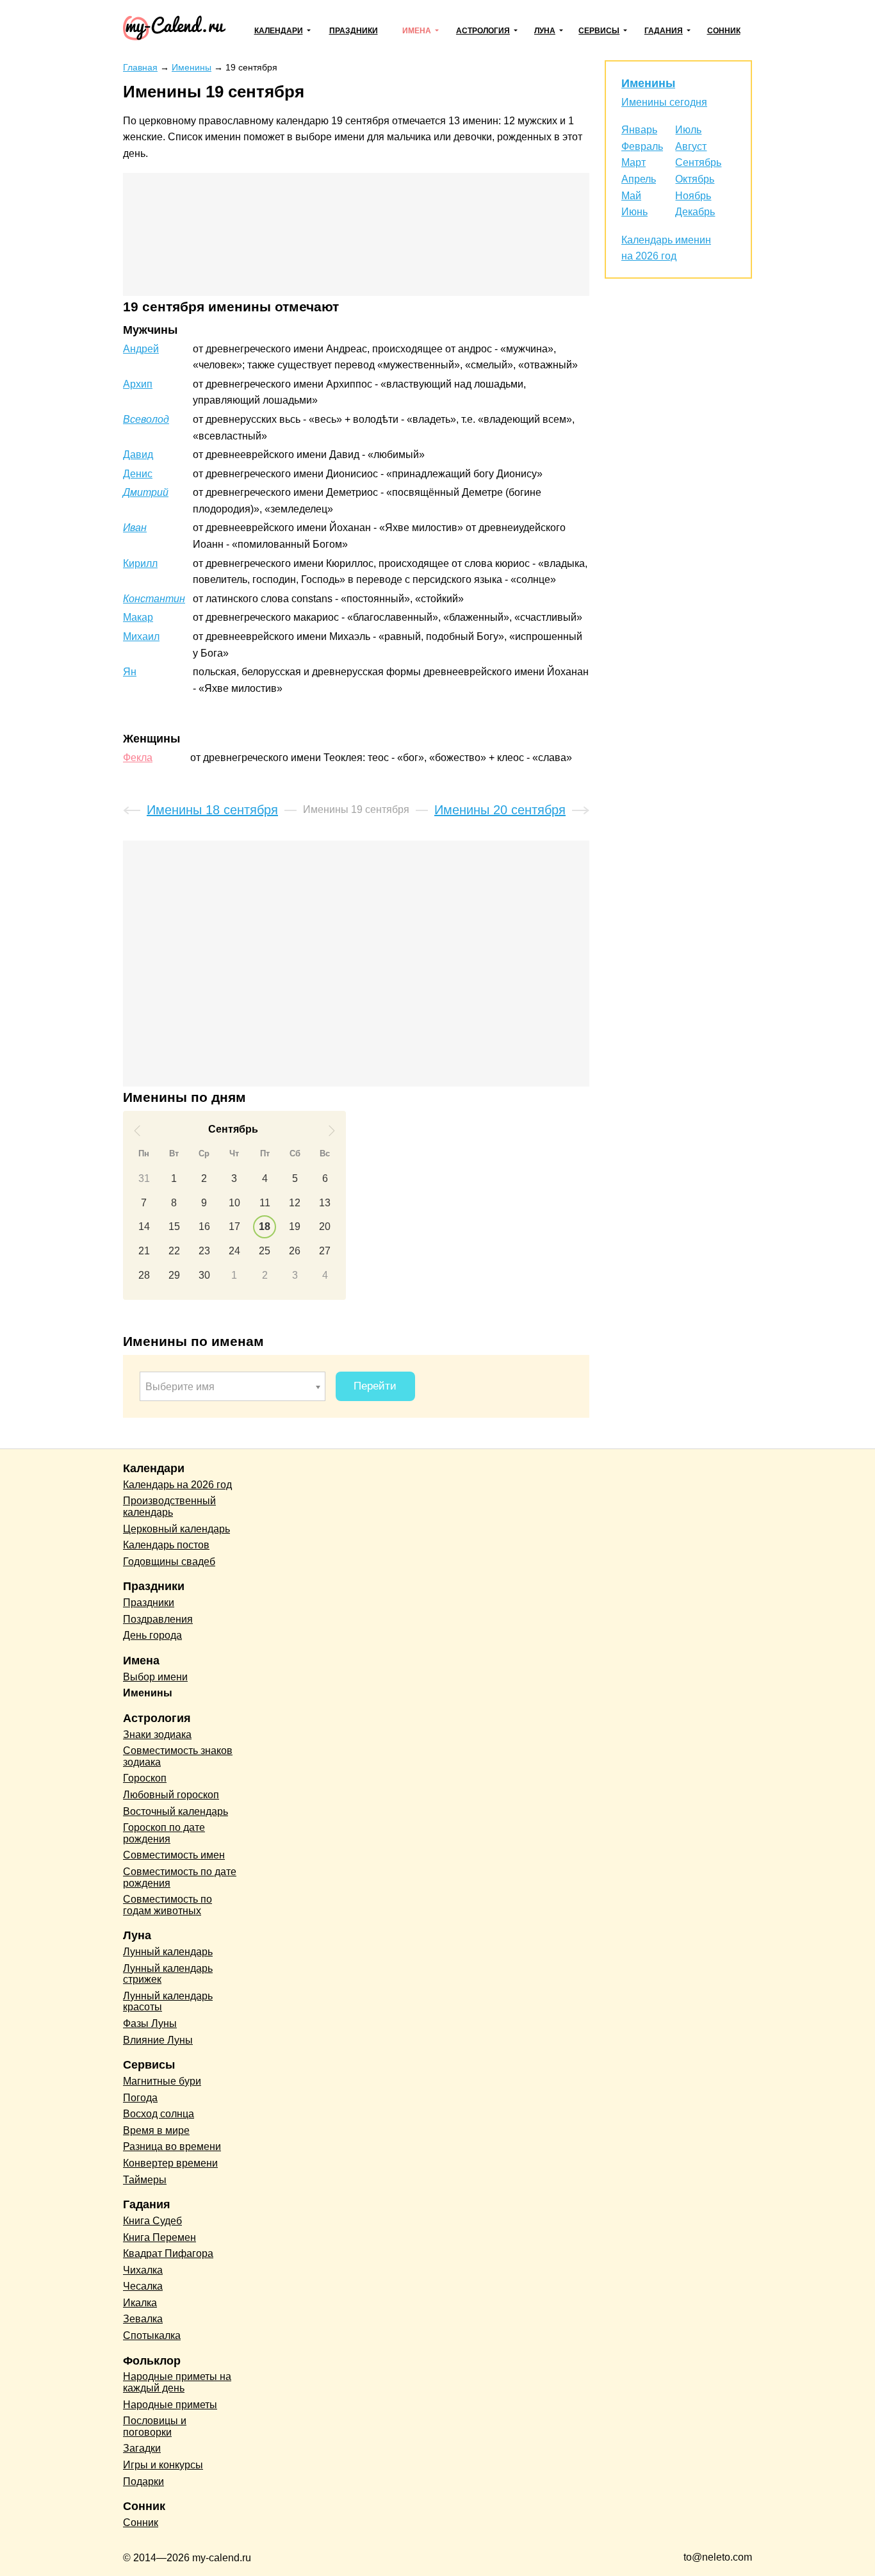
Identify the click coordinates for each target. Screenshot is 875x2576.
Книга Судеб (152, 2221)
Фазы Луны (150, 2023)
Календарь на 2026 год (177, 1485)
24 (234, 1251)
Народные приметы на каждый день (177, 2382)
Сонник (724, 31)
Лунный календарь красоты (168, 2002)
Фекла (138, 758)
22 (174, 1251)
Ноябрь (693, 196)
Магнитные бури (162, 2081)
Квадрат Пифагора (168, 2253)
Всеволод (146, 419)
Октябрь (695, 179)
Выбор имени (155, 1677)
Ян (130, 672)
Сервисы (599, 31)
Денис (138, 474)
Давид (138, 455)
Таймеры (145, 2180)
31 (144, 1178)
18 (265, 1226)
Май (631, 196)
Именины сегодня (664, 102)
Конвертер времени (170, 2163)
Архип (138, 384)
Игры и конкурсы (163, 2465)
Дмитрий (146, 492)
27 (325, 1251)
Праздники (354, 31)
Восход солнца (159, 2114)
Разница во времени (172, 2146)
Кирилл (140, 563)
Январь (639, 130)
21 (144, 1251)
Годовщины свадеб (169, 1562)
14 (144, 1226)
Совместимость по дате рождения (180, 1877)
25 (265, 1251)
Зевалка (143, 2319)
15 (174, 1226)
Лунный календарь (168, 1952)
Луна (545, 31)
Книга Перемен (159, 2237)
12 (295, 1203)
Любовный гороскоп (171, 1795)
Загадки (142, 2448)
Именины (648, 83)
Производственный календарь (169, 1506)
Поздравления (158, 1619)
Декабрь (695, 212)
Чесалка (143, 2286)
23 (204, 1251)
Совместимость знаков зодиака (178, 1756)
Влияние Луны (158, 2040)
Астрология (483, 31)
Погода (140, 2098)
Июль (688, 130)
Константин (154, 599)
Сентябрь (698, 162)
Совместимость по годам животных (168, 1905)
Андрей (141, 349)
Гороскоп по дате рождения (164, 1833)
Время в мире (156, 2130)
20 (325, 1226)
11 (265, 1203)
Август (691, 146)
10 (234, 1203)
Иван (135, 528)
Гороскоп (145, 1778)
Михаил (141, 636)
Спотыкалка (152, 2335)
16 (204, 1226)
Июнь (634, 212)
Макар (138, 617)
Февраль (642, 146)
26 (295, 1251)
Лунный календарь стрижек (168, 1974)
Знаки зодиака (157, 1735)
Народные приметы (170, 2405)
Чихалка (143, 2270)
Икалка (140, 2303)
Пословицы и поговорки (155, 2426)
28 (144, 1275)
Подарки (143, 2482)
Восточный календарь (176, 1811)
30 (204, 1275)
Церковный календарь (176, 1529)
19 (295, 1226)
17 (234, 1226)
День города (152, 1635)
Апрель (639, 179)
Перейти (375, 1386)
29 (174, 1275)
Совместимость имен (174, 1855)
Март (634, 162)
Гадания (664, 31)
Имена (417, 31)
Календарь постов (166, 1545)
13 (325, 1203)
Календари (279, 31)
